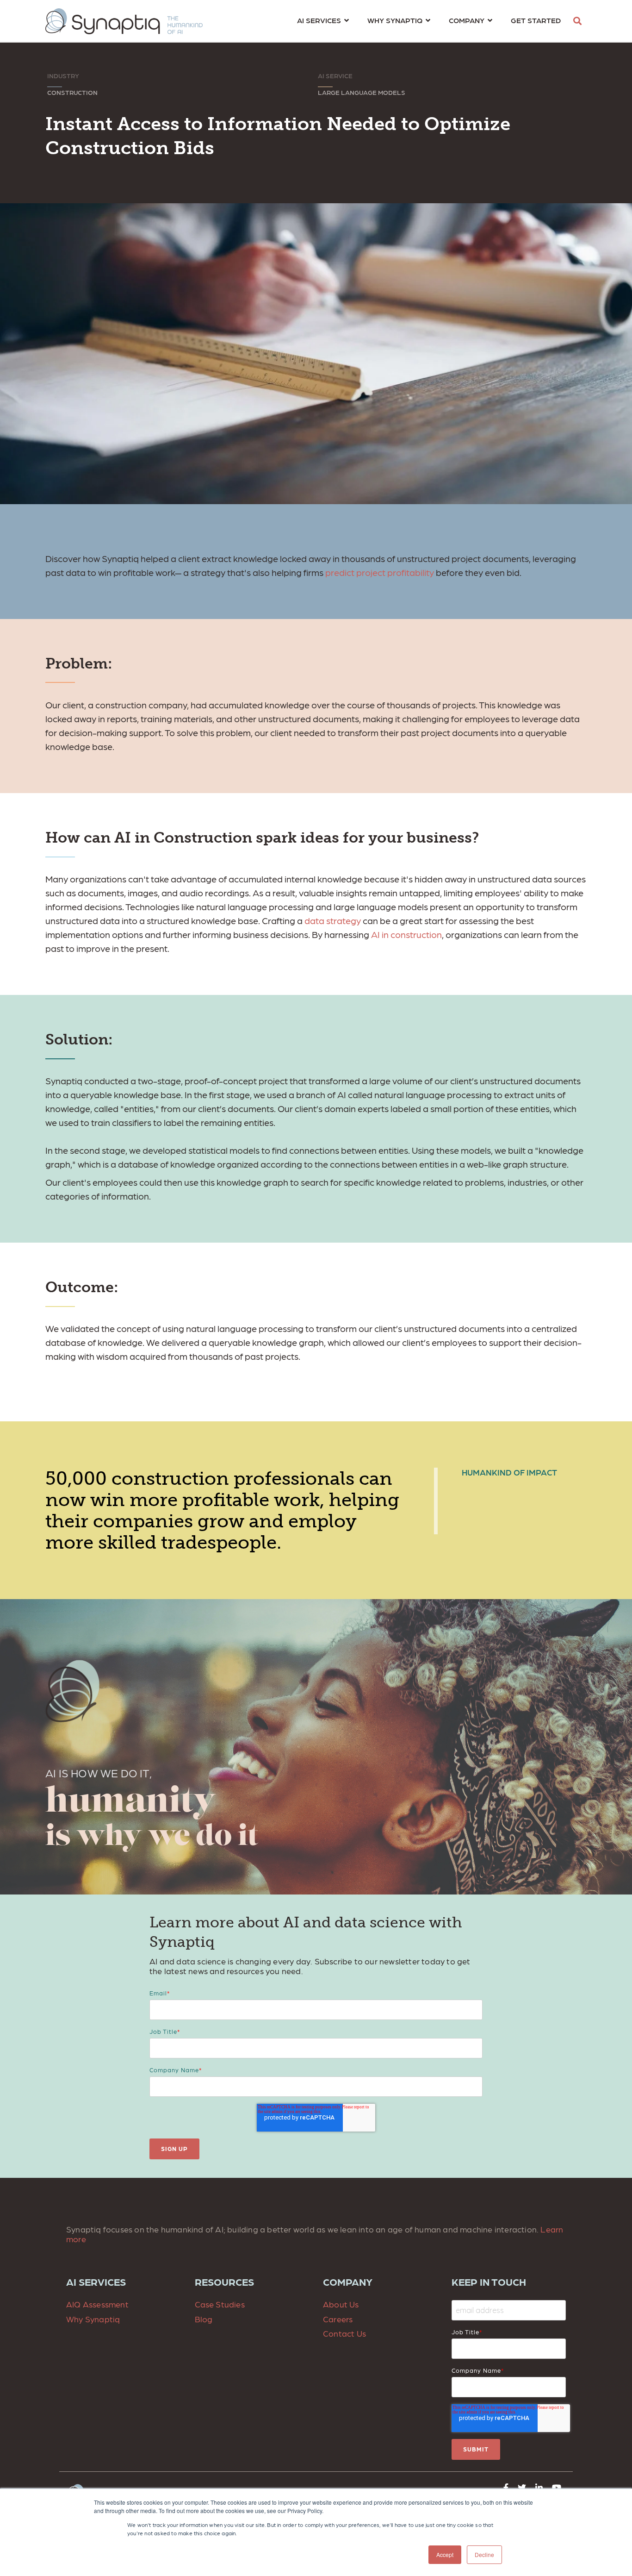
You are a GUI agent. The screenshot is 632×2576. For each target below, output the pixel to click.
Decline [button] (484, 2554)
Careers (338, 2319)
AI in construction (406, 934)
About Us (341, 2304)
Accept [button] (445, 2554)
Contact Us (344, 2333)
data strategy (333, 920)
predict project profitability (380, 572)
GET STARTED (536, 20)
